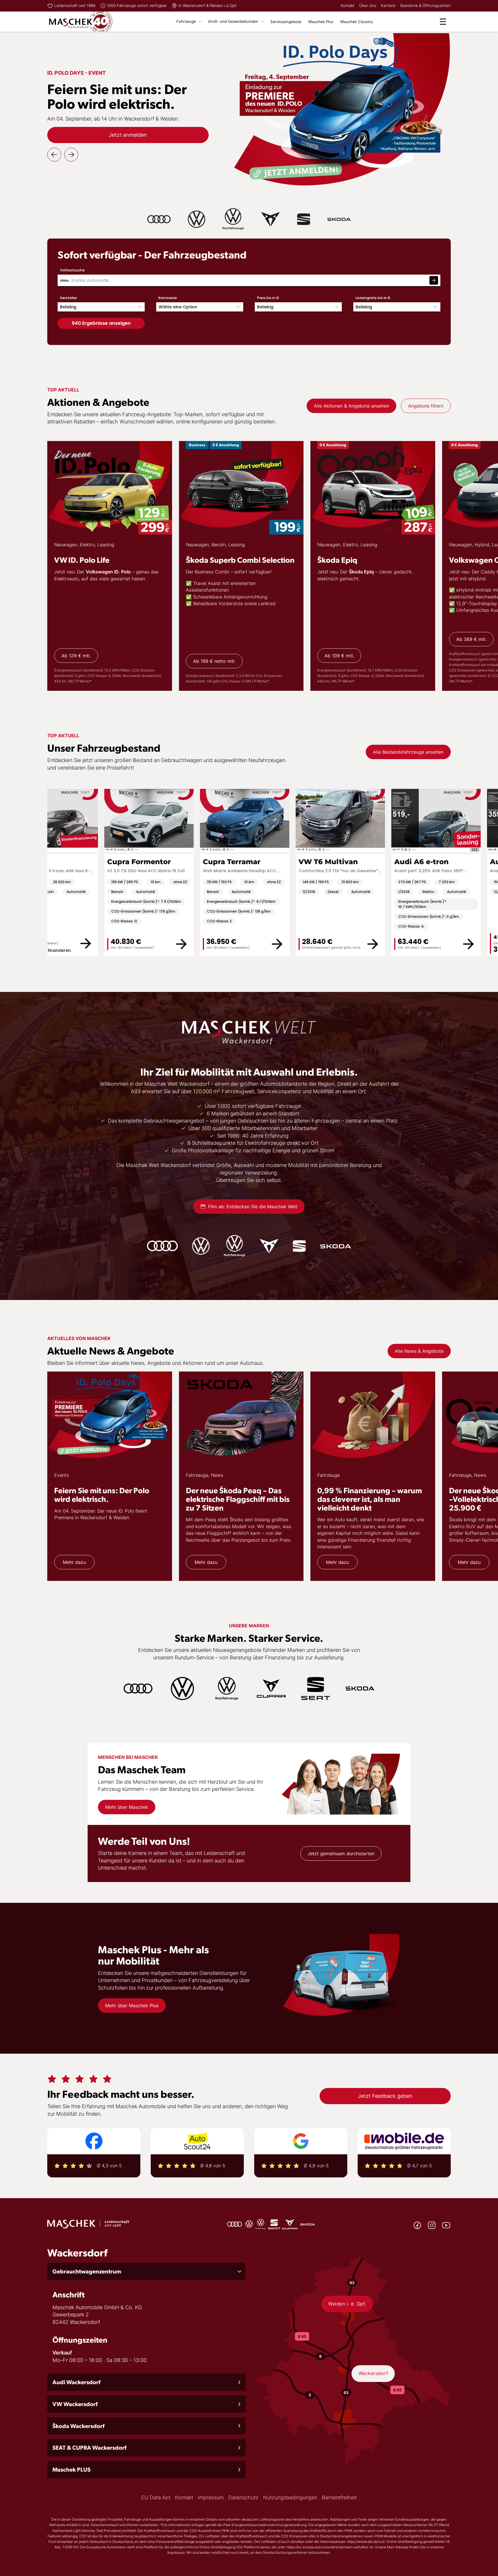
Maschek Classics (357, 22)
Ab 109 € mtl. (339, 656)
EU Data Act (156, 2497)
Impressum (211, 2497)
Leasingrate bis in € (373, 298)
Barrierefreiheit (339, 2497)
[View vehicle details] (65, 943)
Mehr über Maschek (127, 1807)
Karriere (388, 5)
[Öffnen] (443, 22)
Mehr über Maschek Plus (132, 2005)
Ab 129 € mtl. (76, 656)
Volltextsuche (72, 270)
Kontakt (348, 5)
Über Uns (368, 5)
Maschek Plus (321, 22)
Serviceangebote (286, 22)
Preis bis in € (268, 298)
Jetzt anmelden (128, 135)
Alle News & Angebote (419, 1351)
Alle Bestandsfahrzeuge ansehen (408, 752)
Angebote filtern (426, 406)
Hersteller (68, 298)
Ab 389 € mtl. (471, 639)
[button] (146, 2271)
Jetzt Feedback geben (385, 2096)
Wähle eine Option (178, 307)
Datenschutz (243, 2497)
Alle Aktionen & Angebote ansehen (351, 406)
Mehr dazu (74, 1562)
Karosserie (168, 298)
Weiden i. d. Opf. (347, 2304)
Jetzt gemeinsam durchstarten (341, 1853)
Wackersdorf (373, 2373)
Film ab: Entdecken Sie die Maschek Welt (253, 1207)
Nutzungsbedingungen (290, 2497)
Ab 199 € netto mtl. (214, 661)
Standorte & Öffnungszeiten (425, 5)
